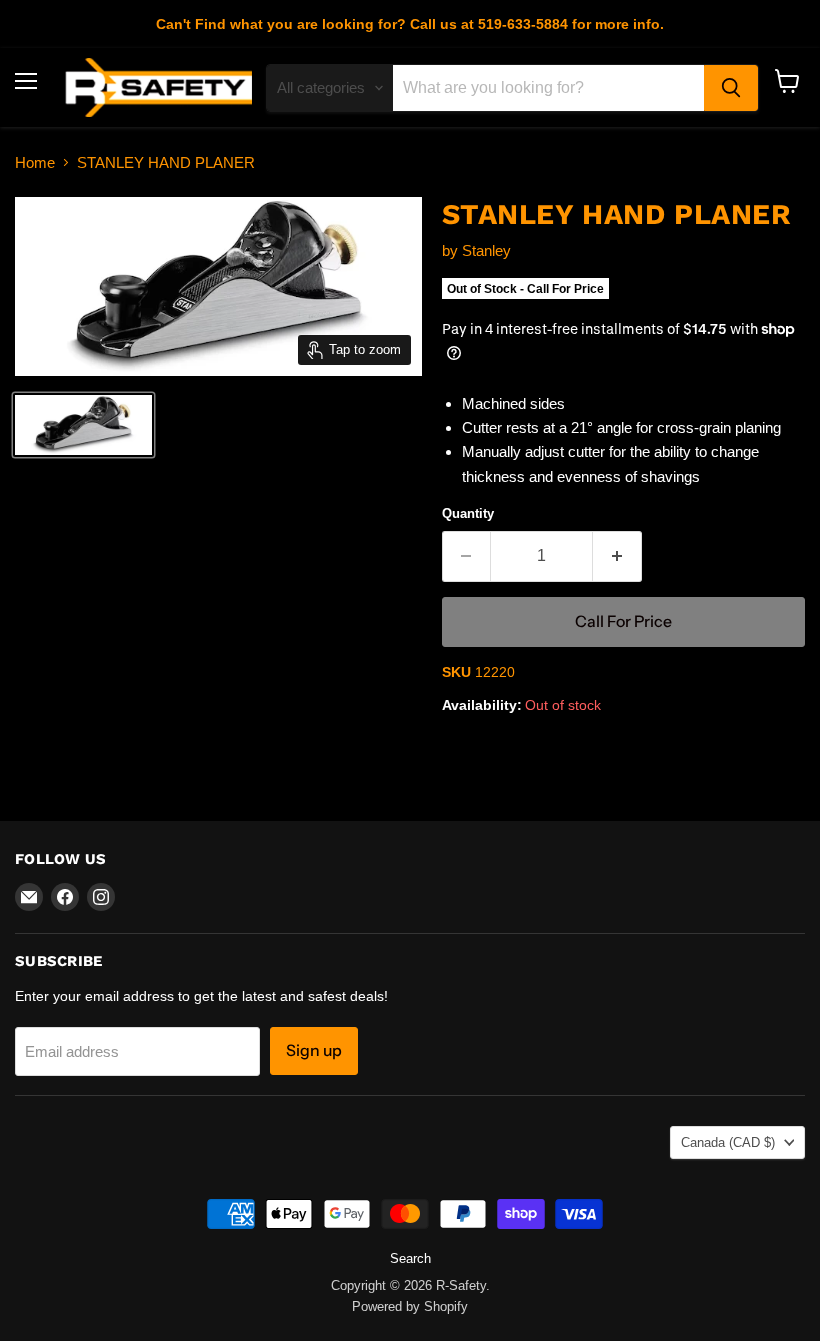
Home (35, 162)
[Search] (731, 88)
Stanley (486, 250)
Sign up (314, 1050)
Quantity (468, 513)
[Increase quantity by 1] (617, 556)
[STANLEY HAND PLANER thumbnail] (83, 425)
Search (410, 1258)
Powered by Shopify (410, 1306)
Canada (728, 1142)
